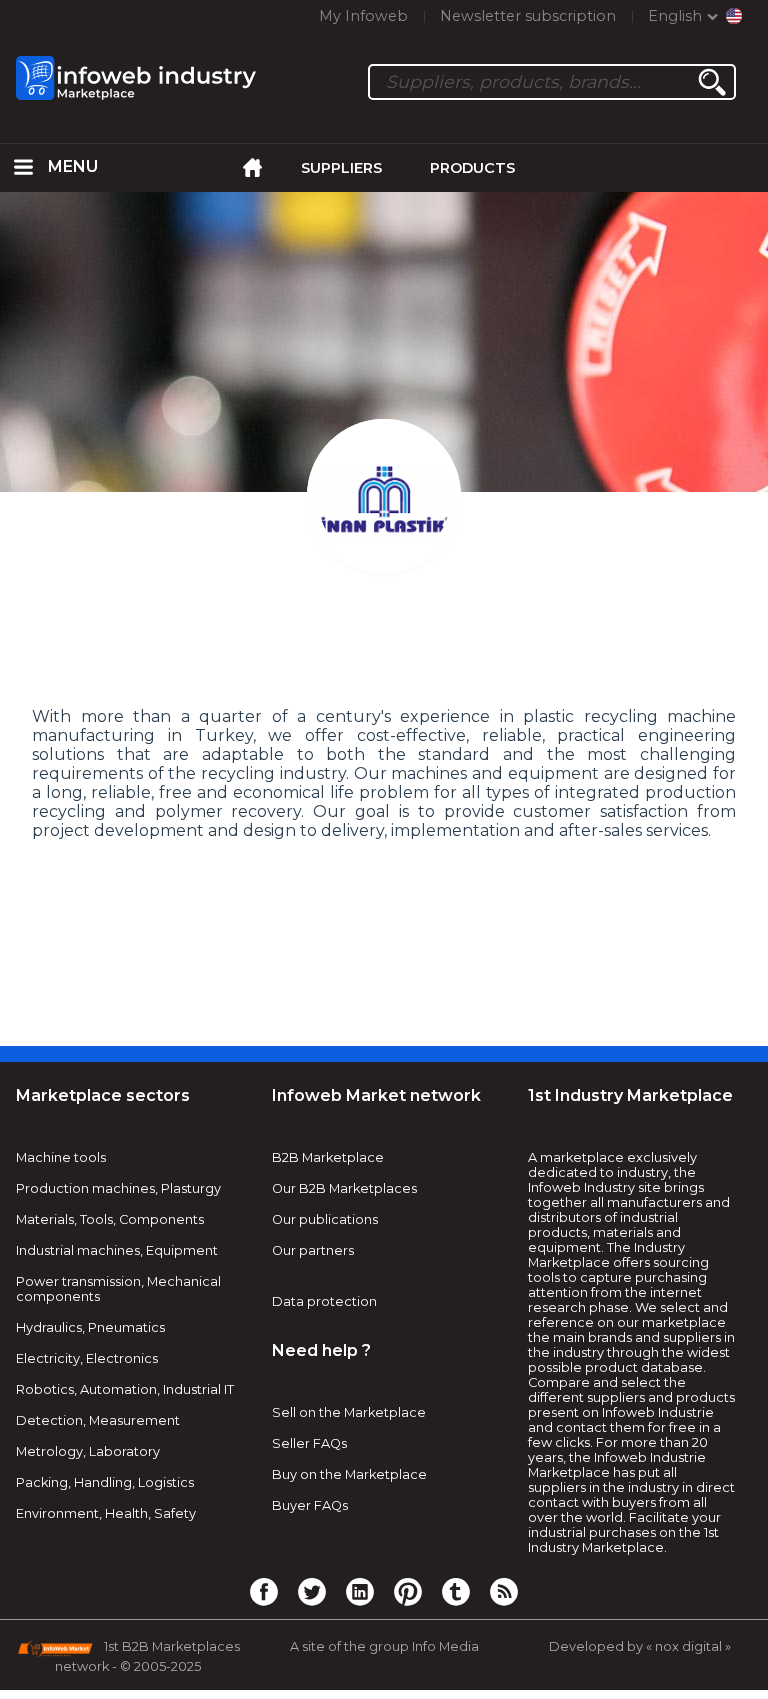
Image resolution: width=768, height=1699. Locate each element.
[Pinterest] (408, 1591)
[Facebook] (264, 1591)
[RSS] (504, 1591)
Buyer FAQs (310, 1505)
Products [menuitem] (472, 168)
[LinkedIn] (360, 1591)
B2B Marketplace (328, 1157)
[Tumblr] (456, 1591)
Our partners (313, 1250)
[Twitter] (312, 1591)
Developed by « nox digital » (640, 1646)
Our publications (325, 1219)
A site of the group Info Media (384, 1646)
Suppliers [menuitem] (341, 168)
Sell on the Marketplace (349, 1412)
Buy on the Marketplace (349, 1474)
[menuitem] (24, 168)
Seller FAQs (309, 1443)
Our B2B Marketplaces (344, 1188)
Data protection (324, 1301)
